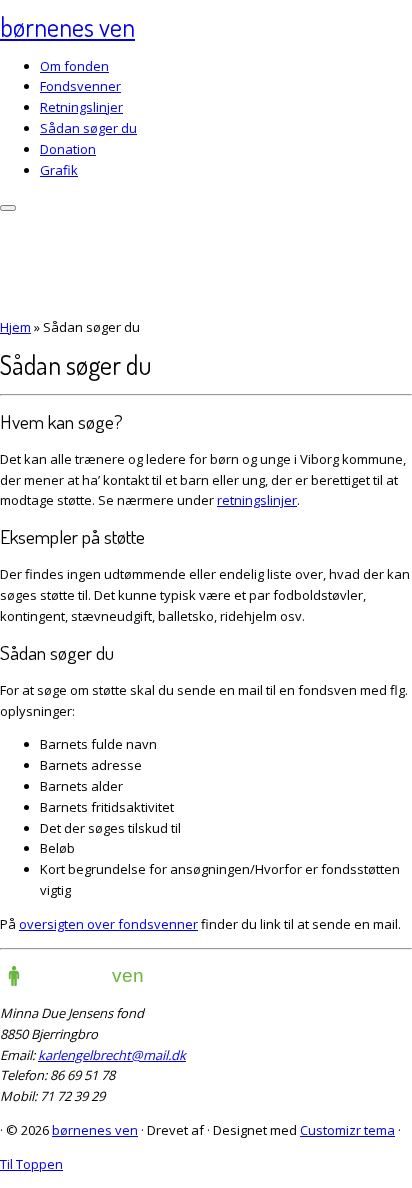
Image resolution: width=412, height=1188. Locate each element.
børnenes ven (67, 26)
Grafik (59, 170)
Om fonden (74, 66)
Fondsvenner (80, 86)
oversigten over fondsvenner (108, 924)
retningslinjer (257, 500)
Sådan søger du (88, 128)
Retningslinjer (81, 107)
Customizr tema (347, 1130)
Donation (68, 149)
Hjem (15, 327)
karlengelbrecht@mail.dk (112, 1055)
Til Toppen (31, 1164)
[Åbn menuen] (8, 208)
